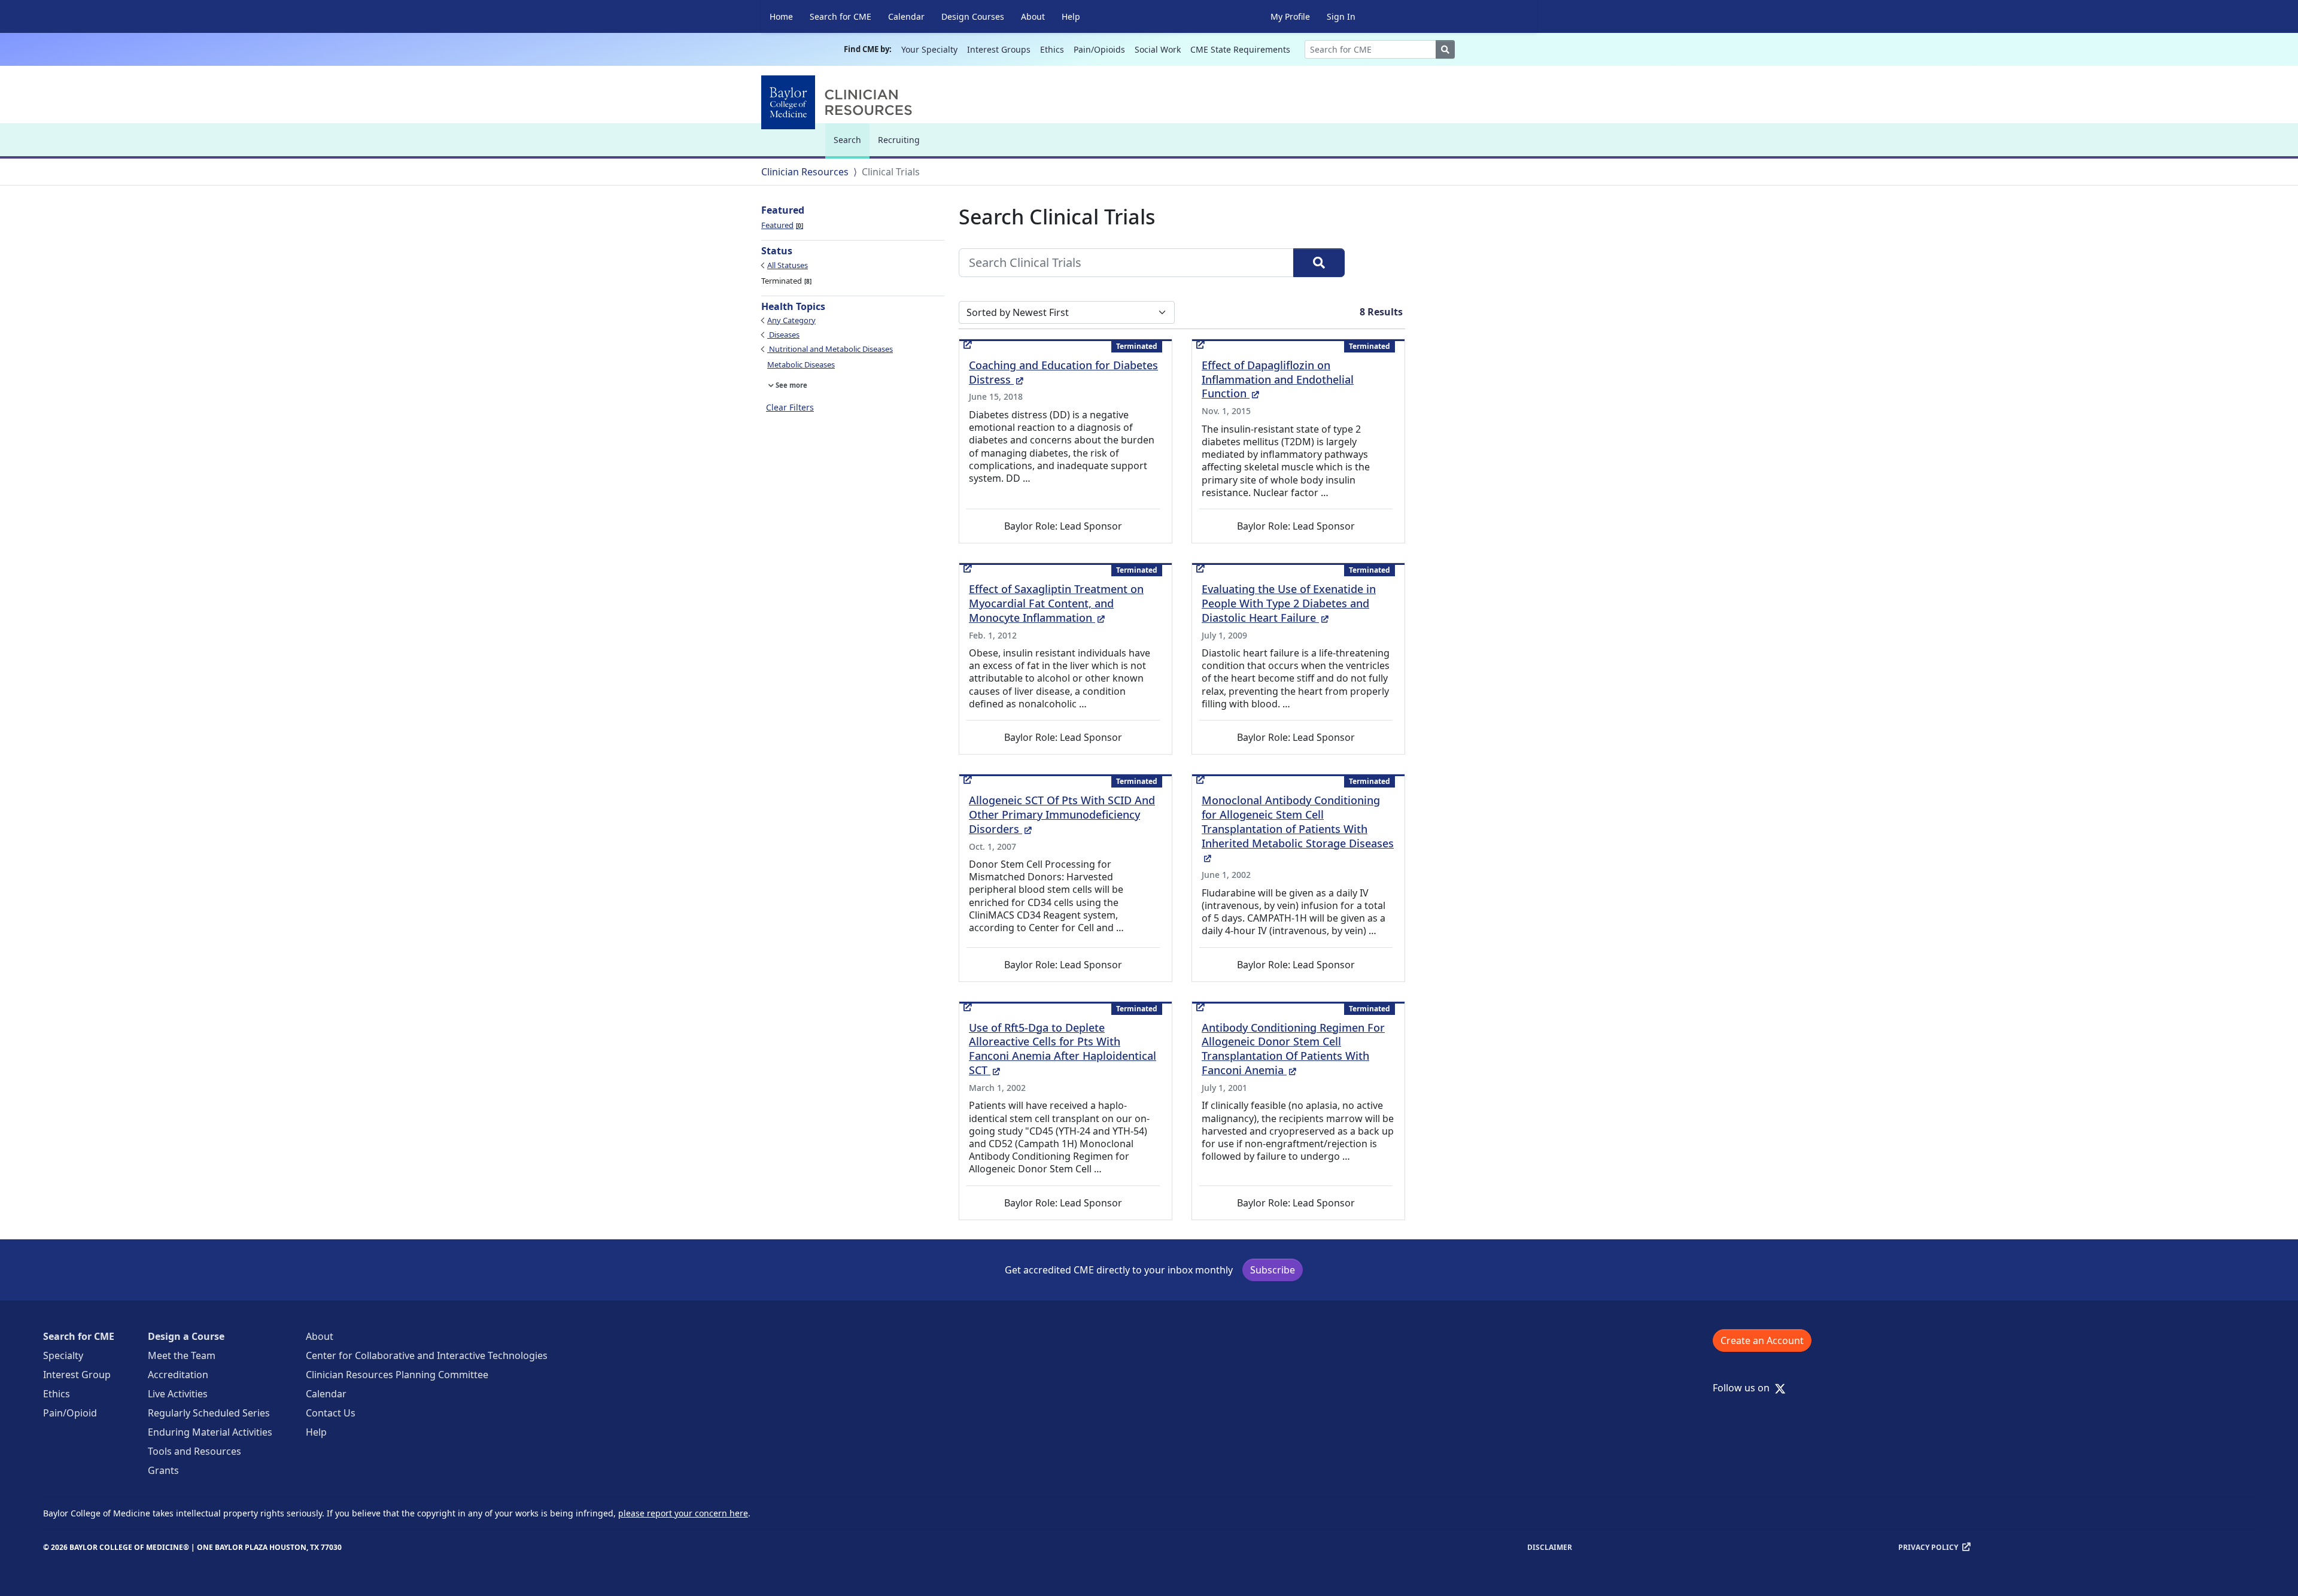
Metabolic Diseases (801, 364)
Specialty (63, 1355)
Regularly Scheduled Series (209, 1413)
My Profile (1290, 16)
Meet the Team (182, 1355)
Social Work (1158, 49)
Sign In (1341, 16)
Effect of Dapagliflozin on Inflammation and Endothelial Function (1278, 379)
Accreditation (178, 1375)
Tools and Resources (194, 1451)
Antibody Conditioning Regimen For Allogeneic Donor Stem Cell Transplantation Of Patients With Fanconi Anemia (1293, 1049)
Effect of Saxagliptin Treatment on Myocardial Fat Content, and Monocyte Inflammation (1056, 603)
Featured (781, 225)
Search (850, 145)
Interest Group (77, 1375)
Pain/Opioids (1099, 49)
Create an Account (1762, 1340)
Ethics (1052, 49)
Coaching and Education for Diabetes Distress (1063, 372)
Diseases (783, 335)
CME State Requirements (1240, 49)
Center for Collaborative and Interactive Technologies (427, 1355)
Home (781, 16)
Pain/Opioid (70, 1413)
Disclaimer (1550, 1547)
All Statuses (788, 265)
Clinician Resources (805, 172)
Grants (163, 1470)
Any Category (791, 320)
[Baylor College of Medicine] (839, 102)
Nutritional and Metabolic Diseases (830, 349)
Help (1071, 16)
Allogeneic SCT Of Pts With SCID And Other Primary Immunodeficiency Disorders (1062, 814)
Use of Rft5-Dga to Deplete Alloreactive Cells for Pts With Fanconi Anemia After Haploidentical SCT (1063, 1049)
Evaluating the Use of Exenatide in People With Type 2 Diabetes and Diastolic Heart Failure (1289, 603)
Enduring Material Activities (210, 1432)
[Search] (1319, 263)
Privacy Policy (1928, 1547)
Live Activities (178, 1394)
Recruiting (899, 140)
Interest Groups (999, 49)
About (1033, 16)
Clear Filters (790, 407)
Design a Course (186, 1336)
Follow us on (1745, 1388)
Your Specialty (929, 49)
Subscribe (1273, 1270)
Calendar (906, 16)
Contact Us (331, 1413)
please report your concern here (683, 1513)
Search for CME (841, 16)
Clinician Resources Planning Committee (397, 1375)
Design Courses (973, 16)
